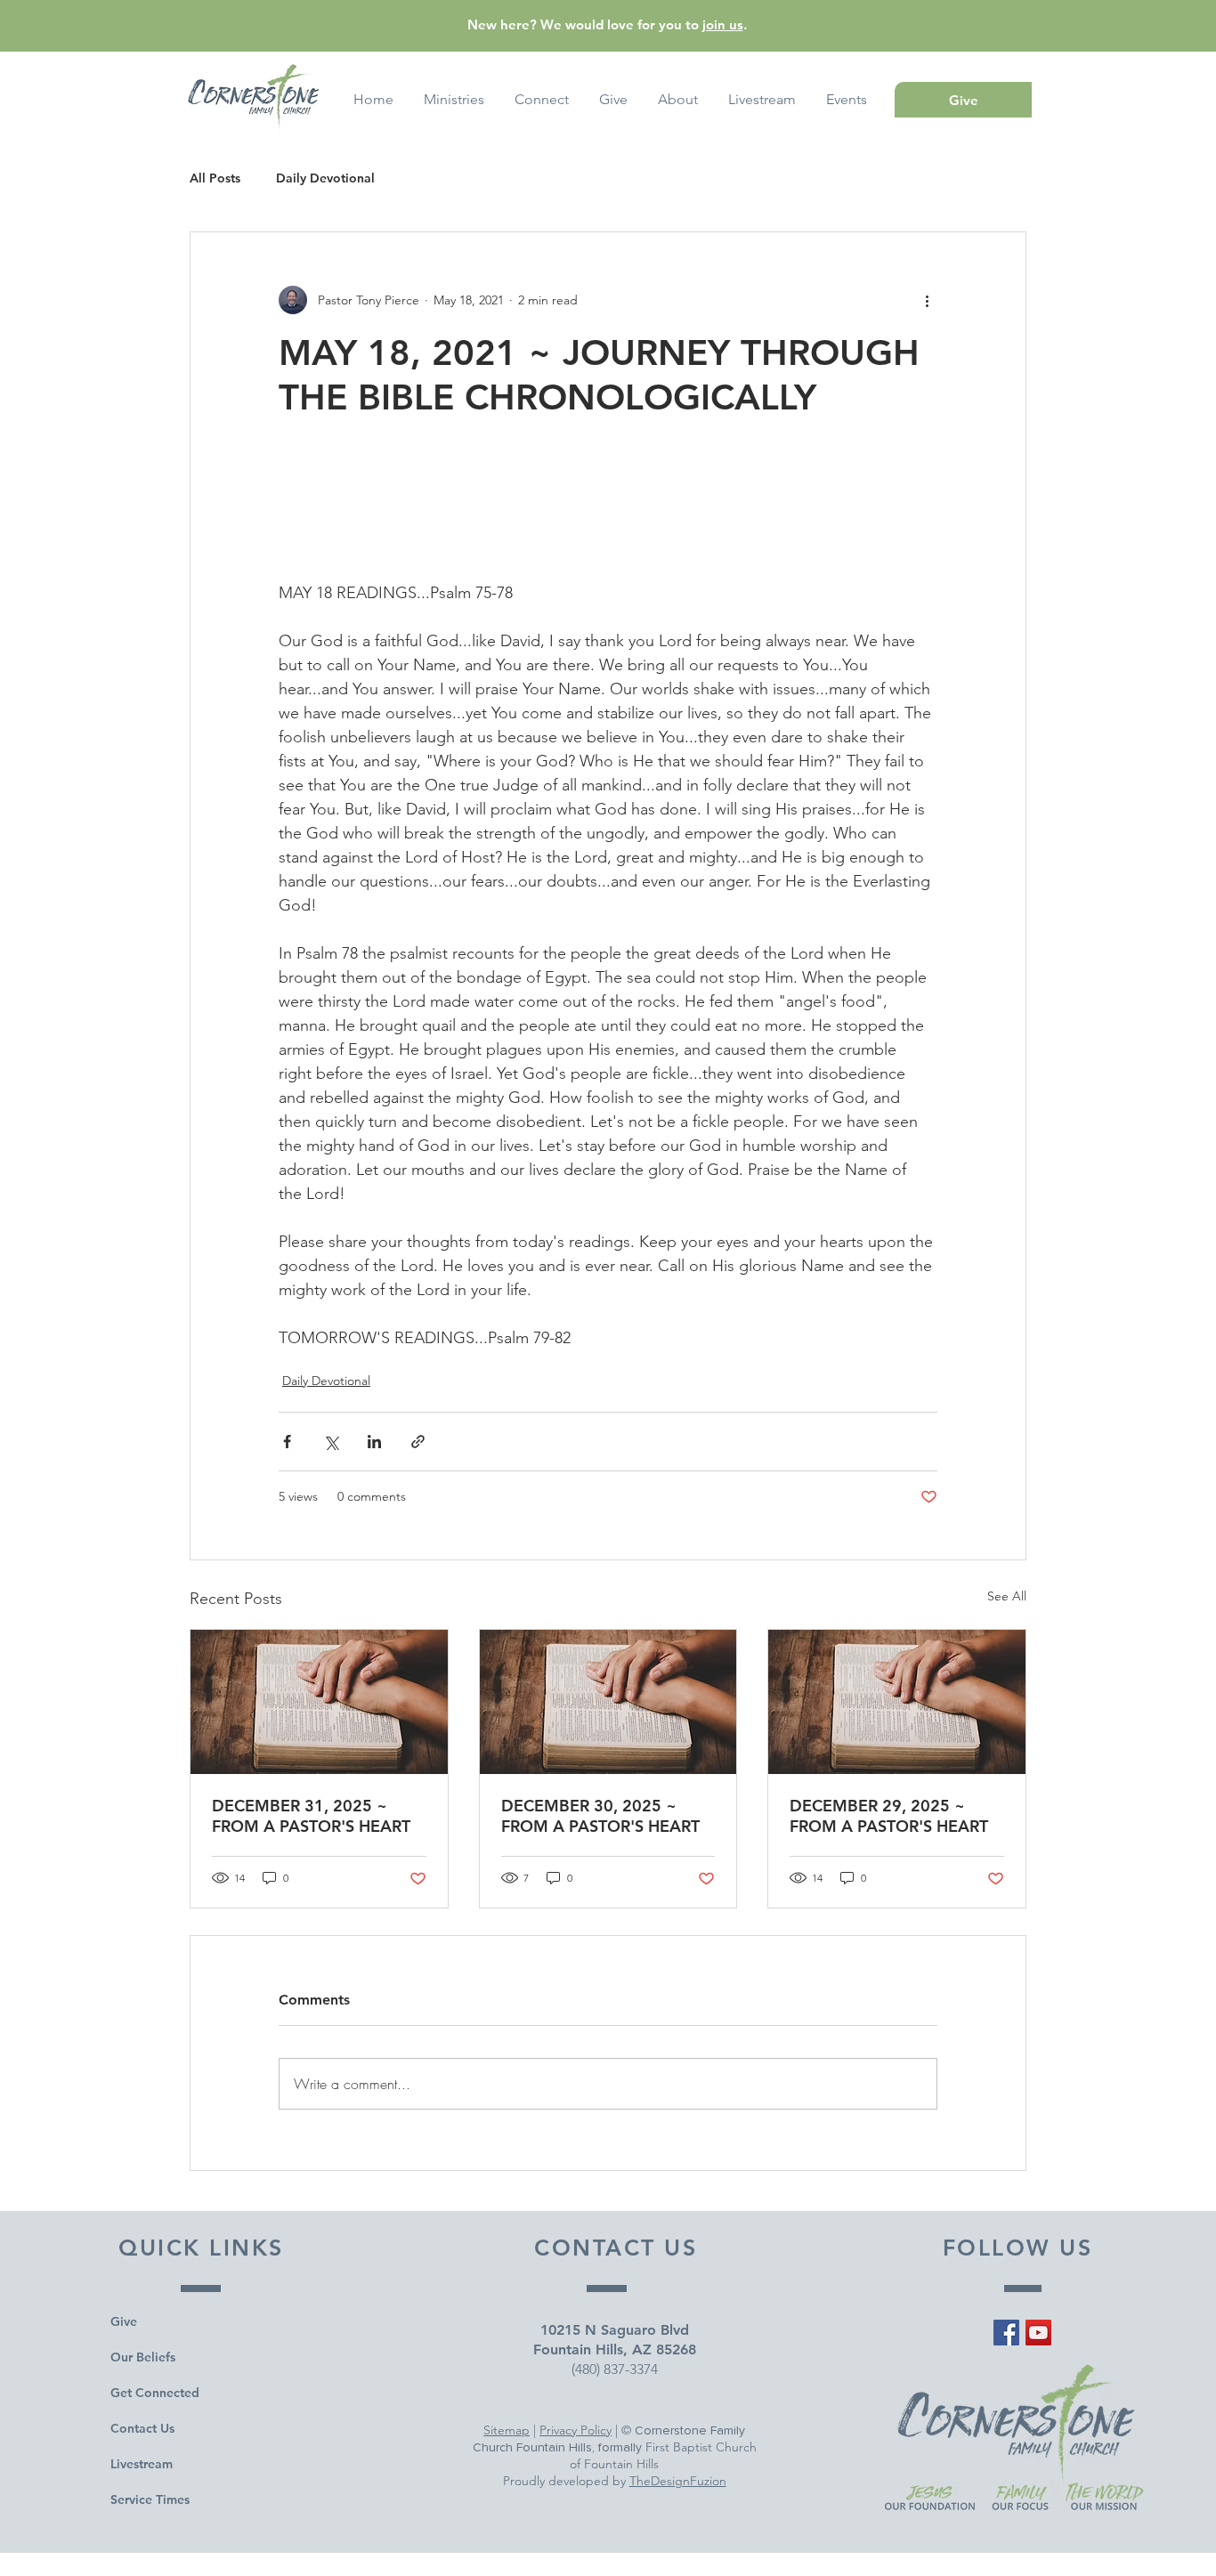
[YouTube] (1038, 2333)
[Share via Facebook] (287, 1442)
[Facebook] (1006, 2333)
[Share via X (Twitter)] (331, 1442)
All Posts (215, 178)
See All (1007, 1596)
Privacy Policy (576, 2430)
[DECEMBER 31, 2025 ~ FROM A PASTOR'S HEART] (319, 1702)
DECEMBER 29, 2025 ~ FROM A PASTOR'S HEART (889, 1816)
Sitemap (507, 2430)
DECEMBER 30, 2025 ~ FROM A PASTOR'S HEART (600, 1816)
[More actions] (927, 300)
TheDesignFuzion (678, 2481)
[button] (847, 100)
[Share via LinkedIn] (374, 1442)
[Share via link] (418, 1442)
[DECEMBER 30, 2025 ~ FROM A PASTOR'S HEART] (608, 1702)
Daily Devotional (325, 178)
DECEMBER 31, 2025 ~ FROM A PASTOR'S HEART (311, 1816)
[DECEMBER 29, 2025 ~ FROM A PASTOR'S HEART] (897, 1702)
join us (723, 24)
